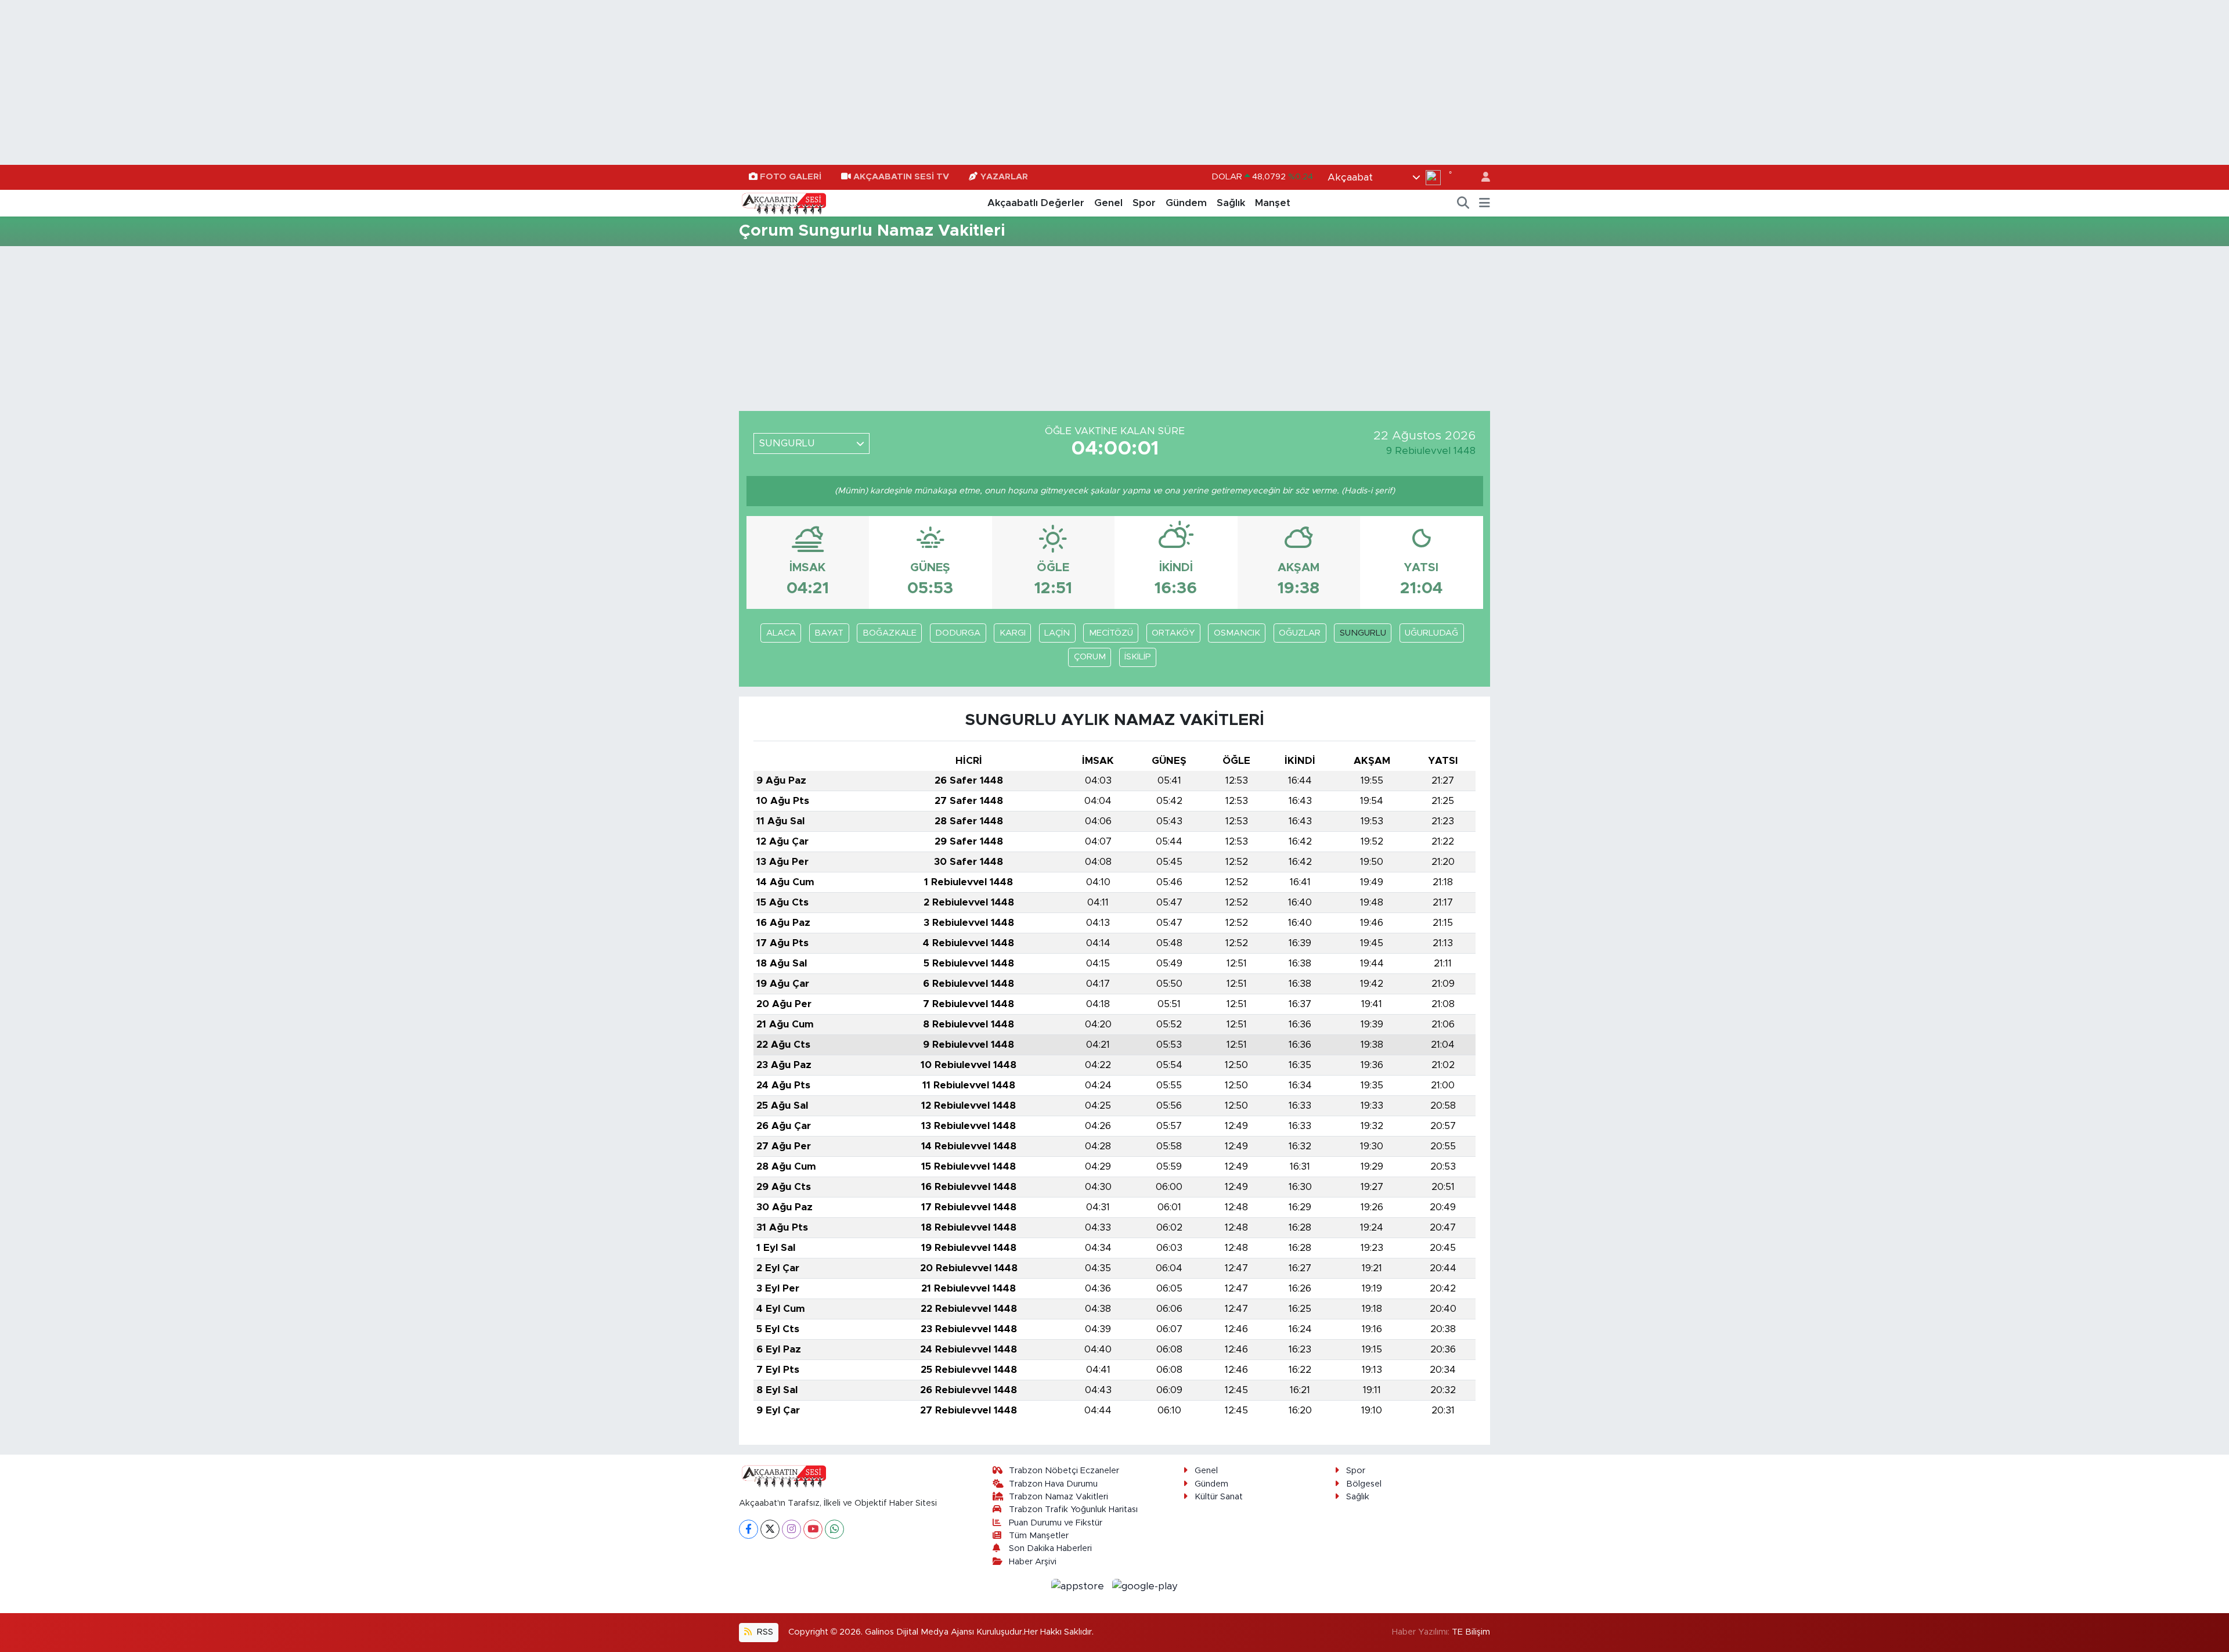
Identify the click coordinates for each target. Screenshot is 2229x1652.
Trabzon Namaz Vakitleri (1058, 1497)
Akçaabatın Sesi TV (901, 177)
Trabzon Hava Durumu (1053, 1484)
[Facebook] (749, 1529)
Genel (1108, 203)
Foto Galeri (791, 177)
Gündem (1186, 203)
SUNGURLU (1363, 633)
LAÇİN (1057, 633)
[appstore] (1079, 1586)
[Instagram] (791, 1529)
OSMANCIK (1237, 633)
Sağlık (1231, 203)
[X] (770, 1529)
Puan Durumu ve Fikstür (1056, 1523)
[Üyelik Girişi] (1481, 177)
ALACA (781, 633)
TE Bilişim (1471, 1632)
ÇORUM (1090, 657)
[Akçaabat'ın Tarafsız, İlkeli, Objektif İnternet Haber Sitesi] (782, 203)
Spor (1144, 203)
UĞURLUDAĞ (1431, 633)
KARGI (1013, 633)
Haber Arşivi (1033, 1562)
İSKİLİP (1137, 657)
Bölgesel (1364, 1484)
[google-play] (1145, 1586)
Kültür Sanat (1219, 1497)
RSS (764, 1632)
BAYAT (829, 633)
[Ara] (1463, 203)
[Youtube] (813, 1529)
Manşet (1273, 203)
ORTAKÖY (1173, 633)
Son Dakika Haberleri (1050, 1548)
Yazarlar (1004, 177)
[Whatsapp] (834, 1529)
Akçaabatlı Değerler (1036, 203)
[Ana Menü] (1485, 203)
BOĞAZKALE (890, 633)
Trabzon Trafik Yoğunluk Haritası (1073, 1509)
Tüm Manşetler (1039, 1536)
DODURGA (958, 633)
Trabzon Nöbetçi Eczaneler (1064, 1471)
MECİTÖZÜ (1111, 633)
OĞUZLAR (1300, 633)
